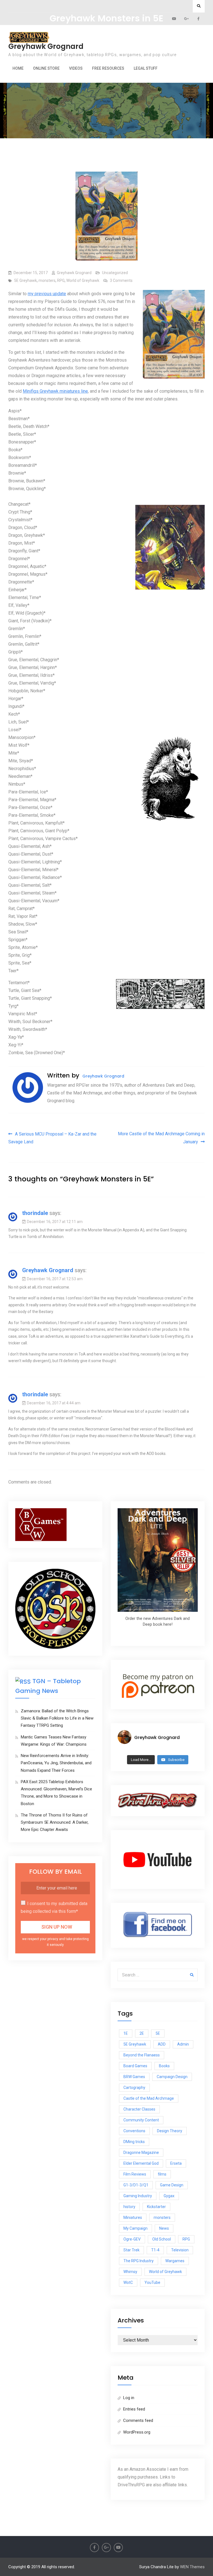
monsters (47, 280)
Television (180, 2250)
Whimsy (130, 2272)
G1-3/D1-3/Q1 (136, 2185)
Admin (183, 2044)
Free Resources (108, 68)
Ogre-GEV (132, 2239)
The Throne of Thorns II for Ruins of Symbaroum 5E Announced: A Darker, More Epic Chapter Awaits (55, 1822)
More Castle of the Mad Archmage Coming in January (161, 1138)
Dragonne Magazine (141, 2152)
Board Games (135, 2066)
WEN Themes (192, 2567)
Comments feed (138, 2420)
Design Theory (170, 2131)
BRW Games (134, 2077)
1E (126, 2033)
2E (142, 2033)
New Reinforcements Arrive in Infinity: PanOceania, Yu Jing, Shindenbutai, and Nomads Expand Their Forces (56, 1763)
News (164, 2228)
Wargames (175, 2261)
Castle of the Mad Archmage (149, 2098)
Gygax (169, 2196)
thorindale (35, 1213)
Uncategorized (115, 273)
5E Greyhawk (26, 280)
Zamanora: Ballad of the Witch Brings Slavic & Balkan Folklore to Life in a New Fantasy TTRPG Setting (57, 1718)
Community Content (141, 2120)
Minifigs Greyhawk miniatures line (55, 391)
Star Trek (131, 2250)
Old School (162, 2239)
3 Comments (121, 280)
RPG (61, 280)
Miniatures (133, 2217)
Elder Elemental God (141, 2163)
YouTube (152, 2282)
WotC (128, 2282)
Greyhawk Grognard (46, 46)
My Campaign (135, 2228)
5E (158, 2033)
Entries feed (134, 2409)
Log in (129, 2398)
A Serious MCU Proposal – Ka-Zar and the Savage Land (52, 1138)
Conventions (134, 2131)
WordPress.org (137, 2432)
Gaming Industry (138, 2196)
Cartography (134, 2088)
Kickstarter (156, 2207)
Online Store (46, 68)
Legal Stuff (146, 68)
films (162, 2174)
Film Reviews (135, 2174)
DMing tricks (134, 2142)
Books (164, 2066)
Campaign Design (172, 2077)
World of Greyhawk (83, 280)
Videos (76, 68)
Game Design (172, 2185)
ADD (162, 2044)
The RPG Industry (139, 2261)
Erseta (176, 2163)
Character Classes (139, 2109)
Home (18, 68)
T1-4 (155, 2250)
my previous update (47, 294)
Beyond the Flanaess (142, 2055)
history (129, 2207)
